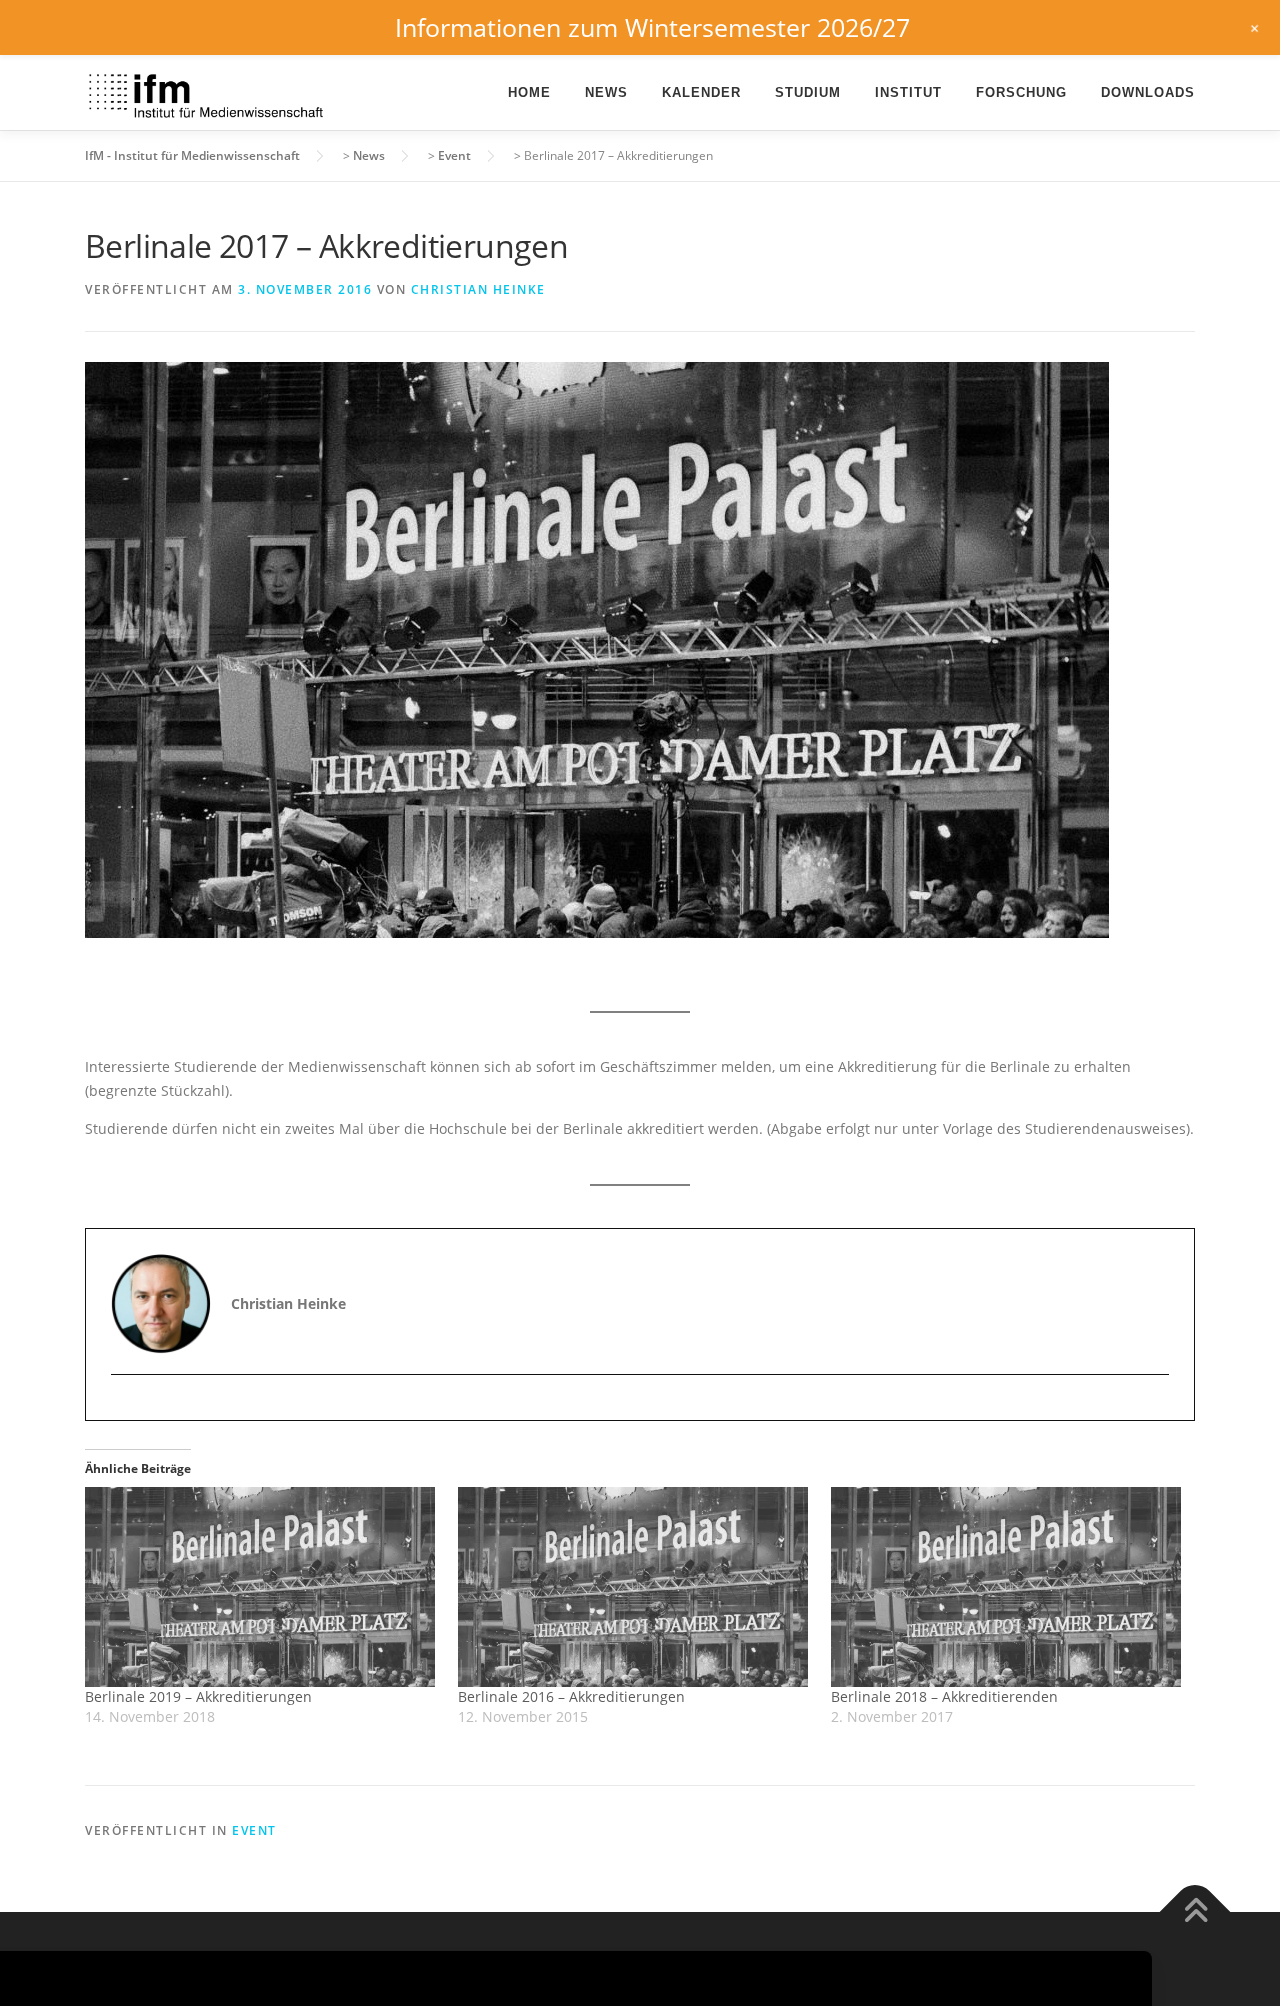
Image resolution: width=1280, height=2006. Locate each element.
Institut (908, 92)
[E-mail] (128, 1409)
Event (254, 1830)
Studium (808, 92)
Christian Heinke (478, 289)
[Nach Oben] (1195, 1911)
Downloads (1148, 92)
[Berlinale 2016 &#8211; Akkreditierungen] (634, 1587)
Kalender (701, 92)
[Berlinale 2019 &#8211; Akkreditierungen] (261, 1587)
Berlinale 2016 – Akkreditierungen (571, 1696)
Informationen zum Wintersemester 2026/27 (652, 27)
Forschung (1021, 92)
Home (529, 92)
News (606, 92)
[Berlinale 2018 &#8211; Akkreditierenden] (1007, 1587)
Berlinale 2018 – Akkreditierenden (944, 1696)
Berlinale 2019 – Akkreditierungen (198, 1696)
